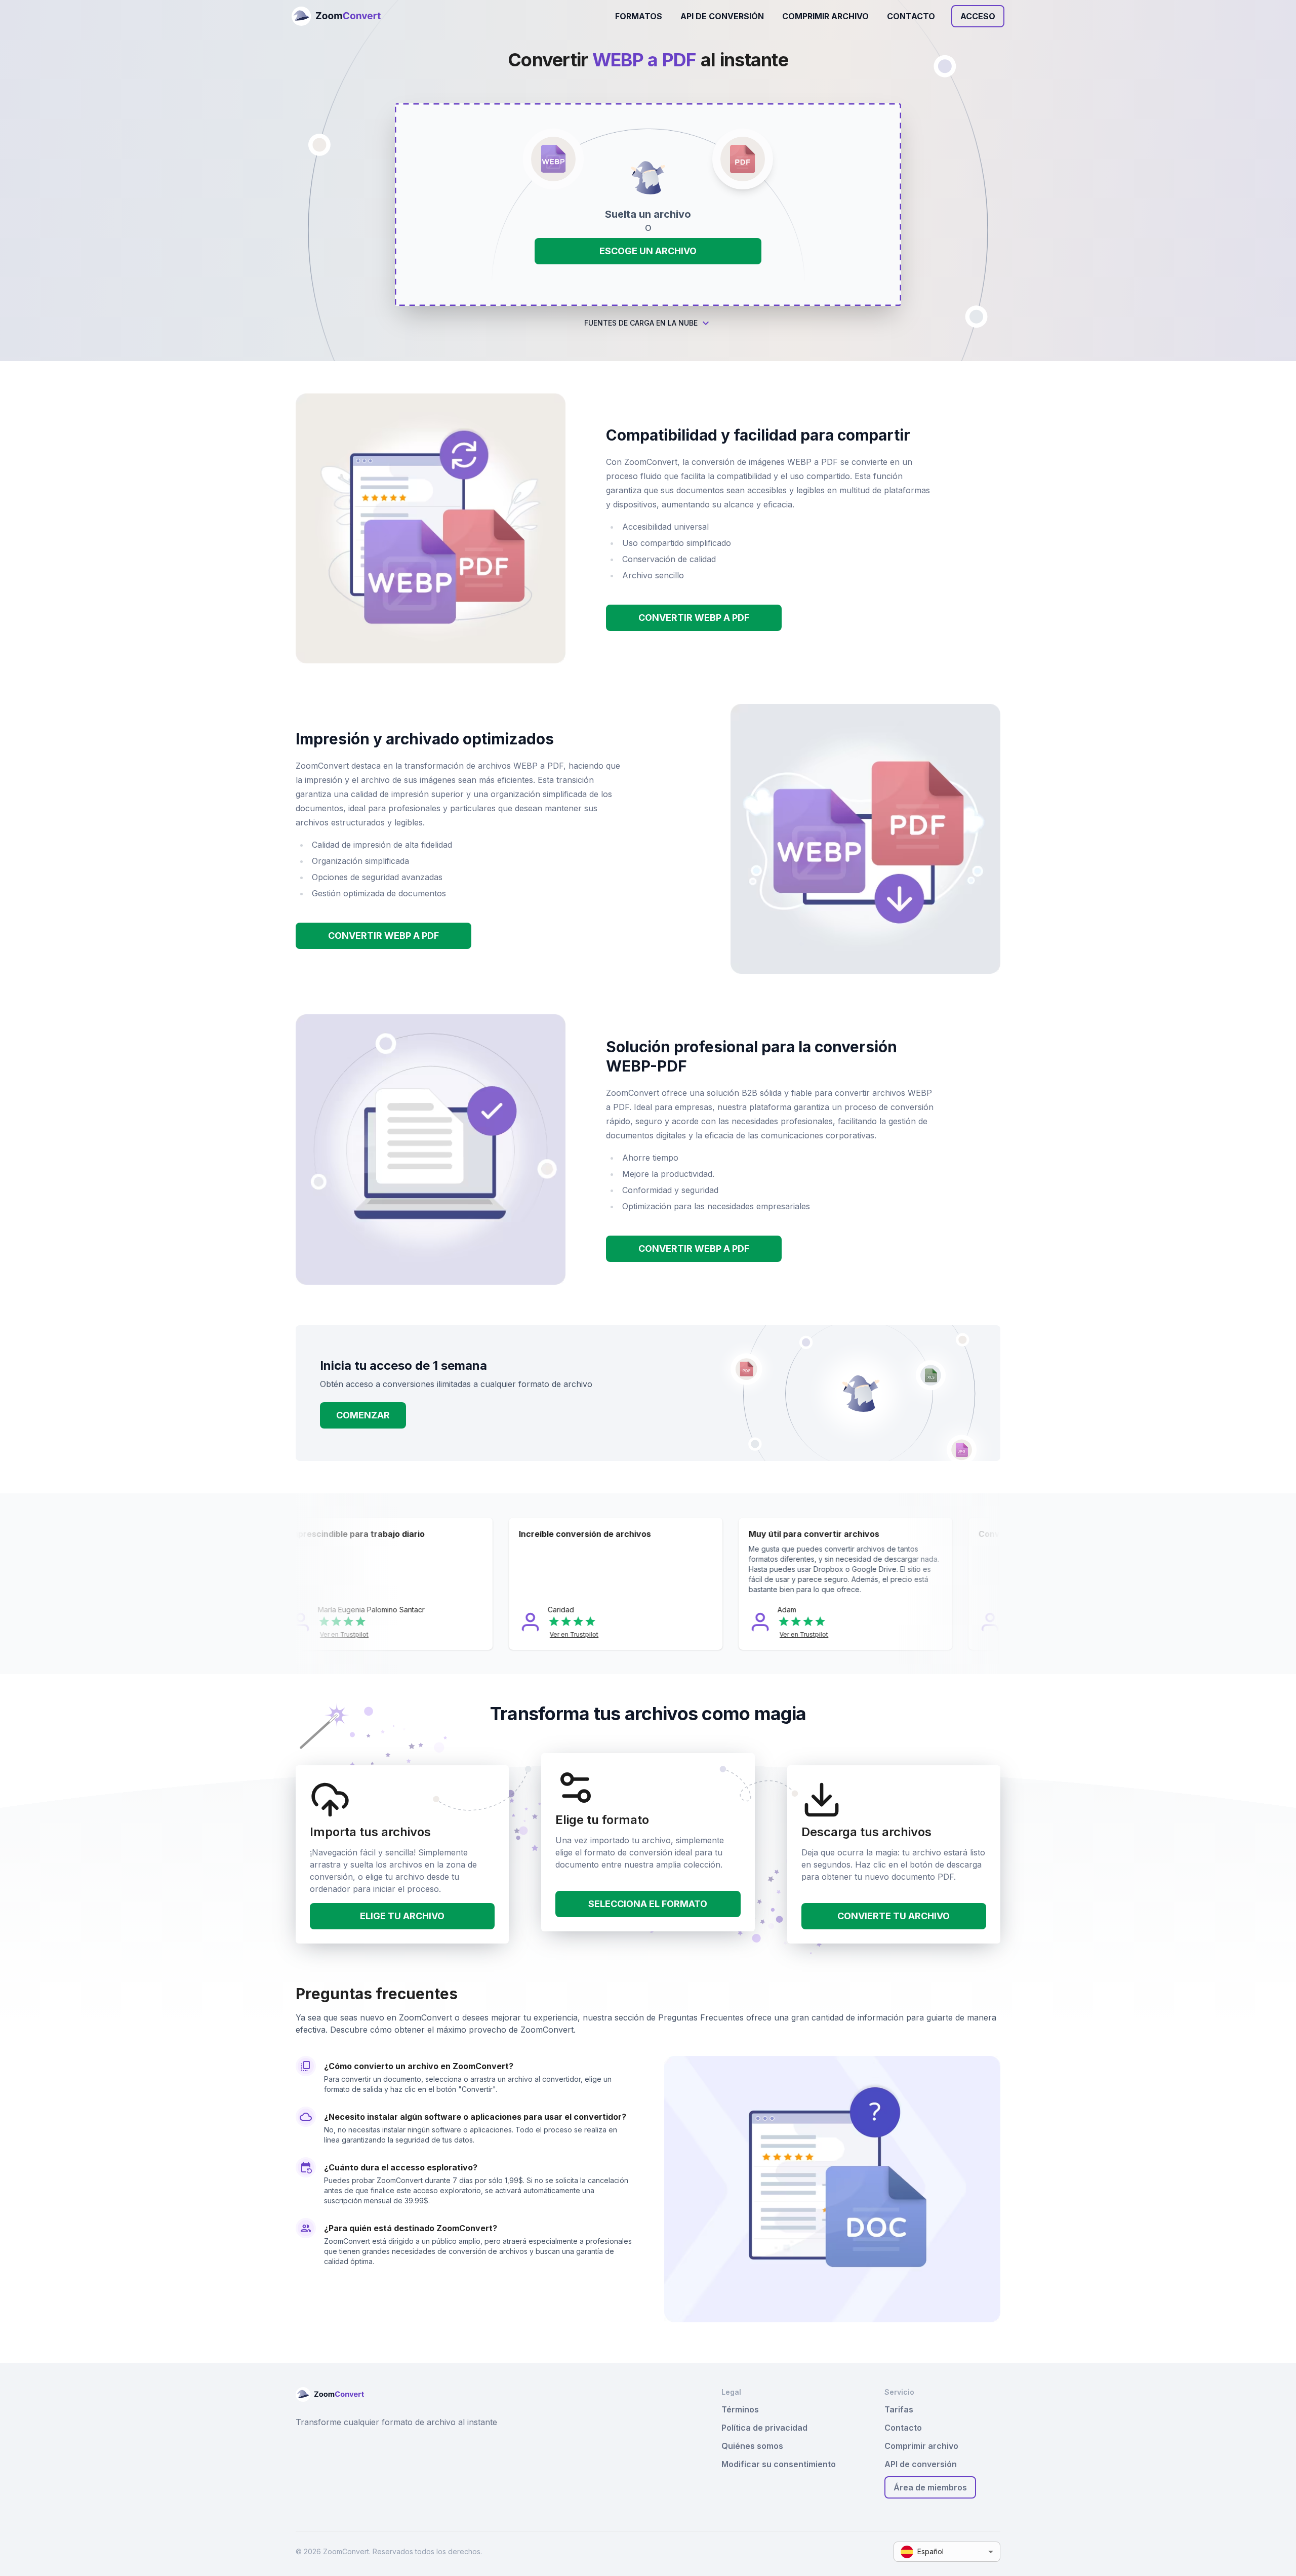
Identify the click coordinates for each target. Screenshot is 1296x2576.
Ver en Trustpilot (368, 1634)
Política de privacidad (764, 2428)
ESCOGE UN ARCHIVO (648, 251)
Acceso (978, 16)
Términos (740, 2409)
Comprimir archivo (825, 16)
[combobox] (947, 2552)
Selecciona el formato (648, 1904)
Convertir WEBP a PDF (694, 618)
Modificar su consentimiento (779, 2464)
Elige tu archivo (402, 1916)
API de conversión (722, 16)
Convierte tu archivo (894, 1916)
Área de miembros (930, 2487)
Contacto (911, 16)
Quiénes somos (752, 2446)
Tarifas (899, 2409)
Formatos (639, 16)
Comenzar (363, 1415)
